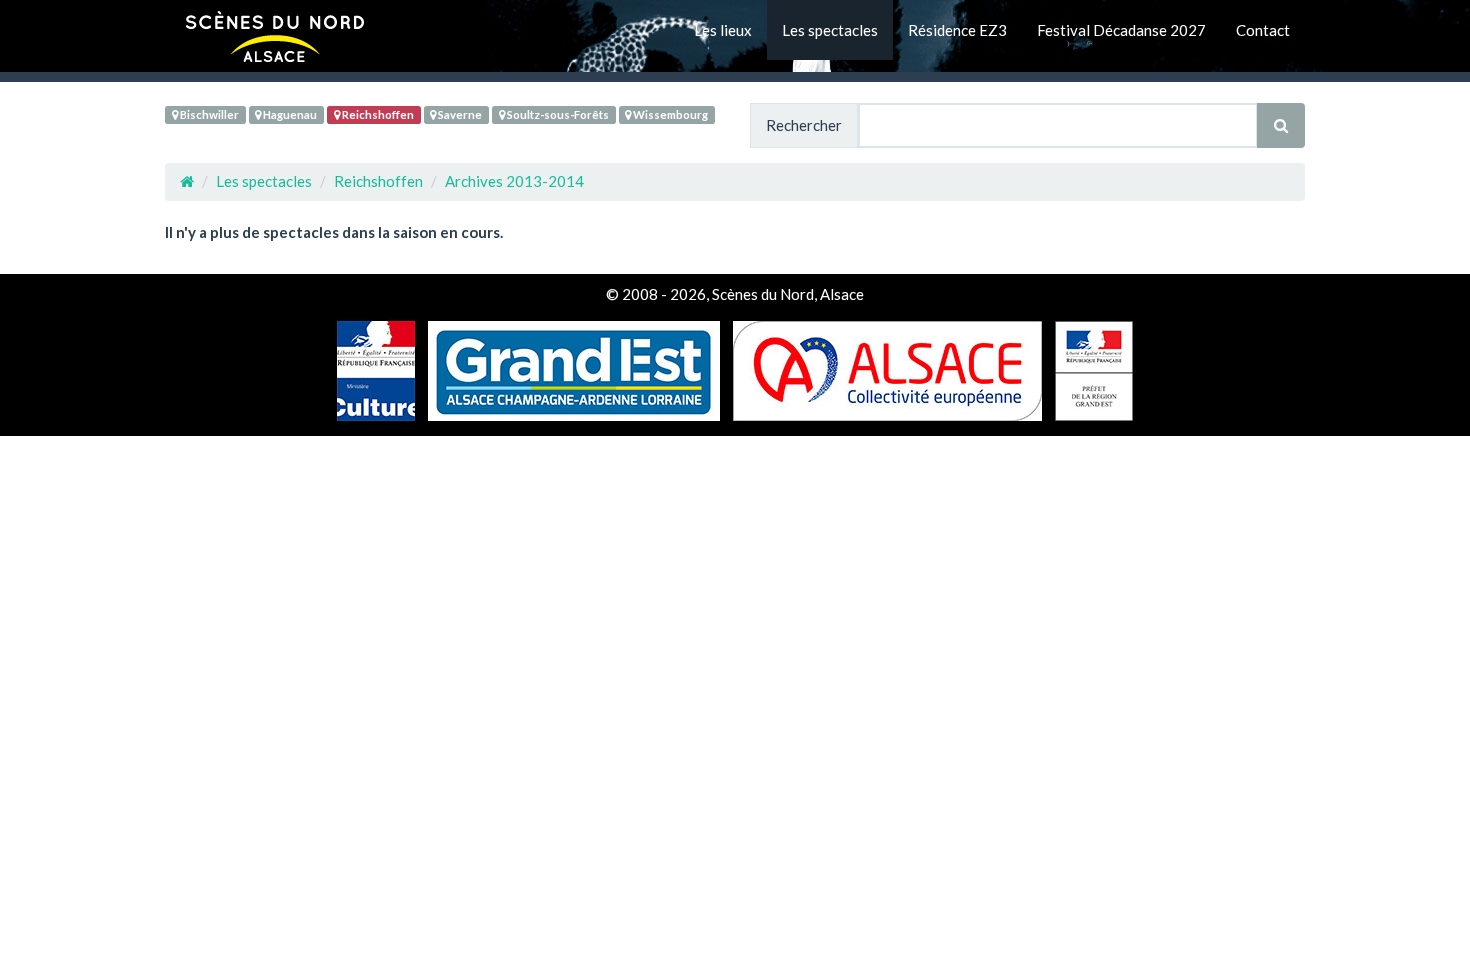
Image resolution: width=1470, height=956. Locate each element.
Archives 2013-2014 (514, 181)
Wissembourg (669, 114)
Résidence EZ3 (957, 30)
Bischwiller (208, 114)
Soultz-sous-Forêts (557, 114)
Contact (1263, 30)
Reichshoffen (377, 114)
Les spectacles (830, 30)
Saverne (459, 114)
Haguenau (289, 114)
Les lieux (723, 30)
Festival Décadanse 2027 (1121, 30)
